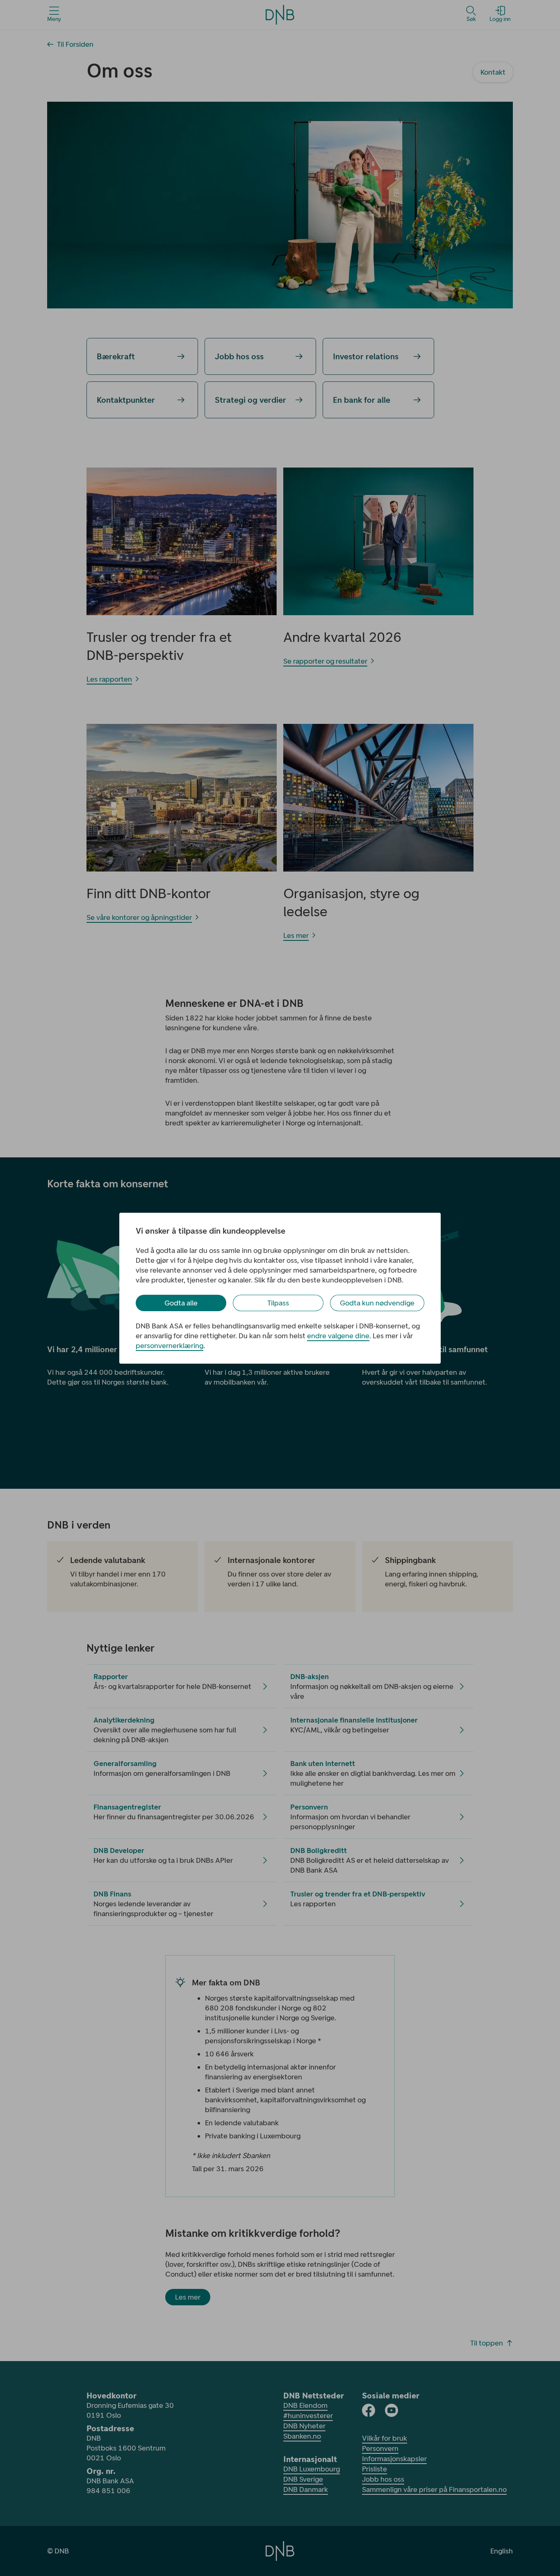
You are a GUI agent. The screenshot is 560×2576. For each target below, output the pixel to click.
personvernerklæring (170, 1346)
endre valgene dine (338, 1336)
